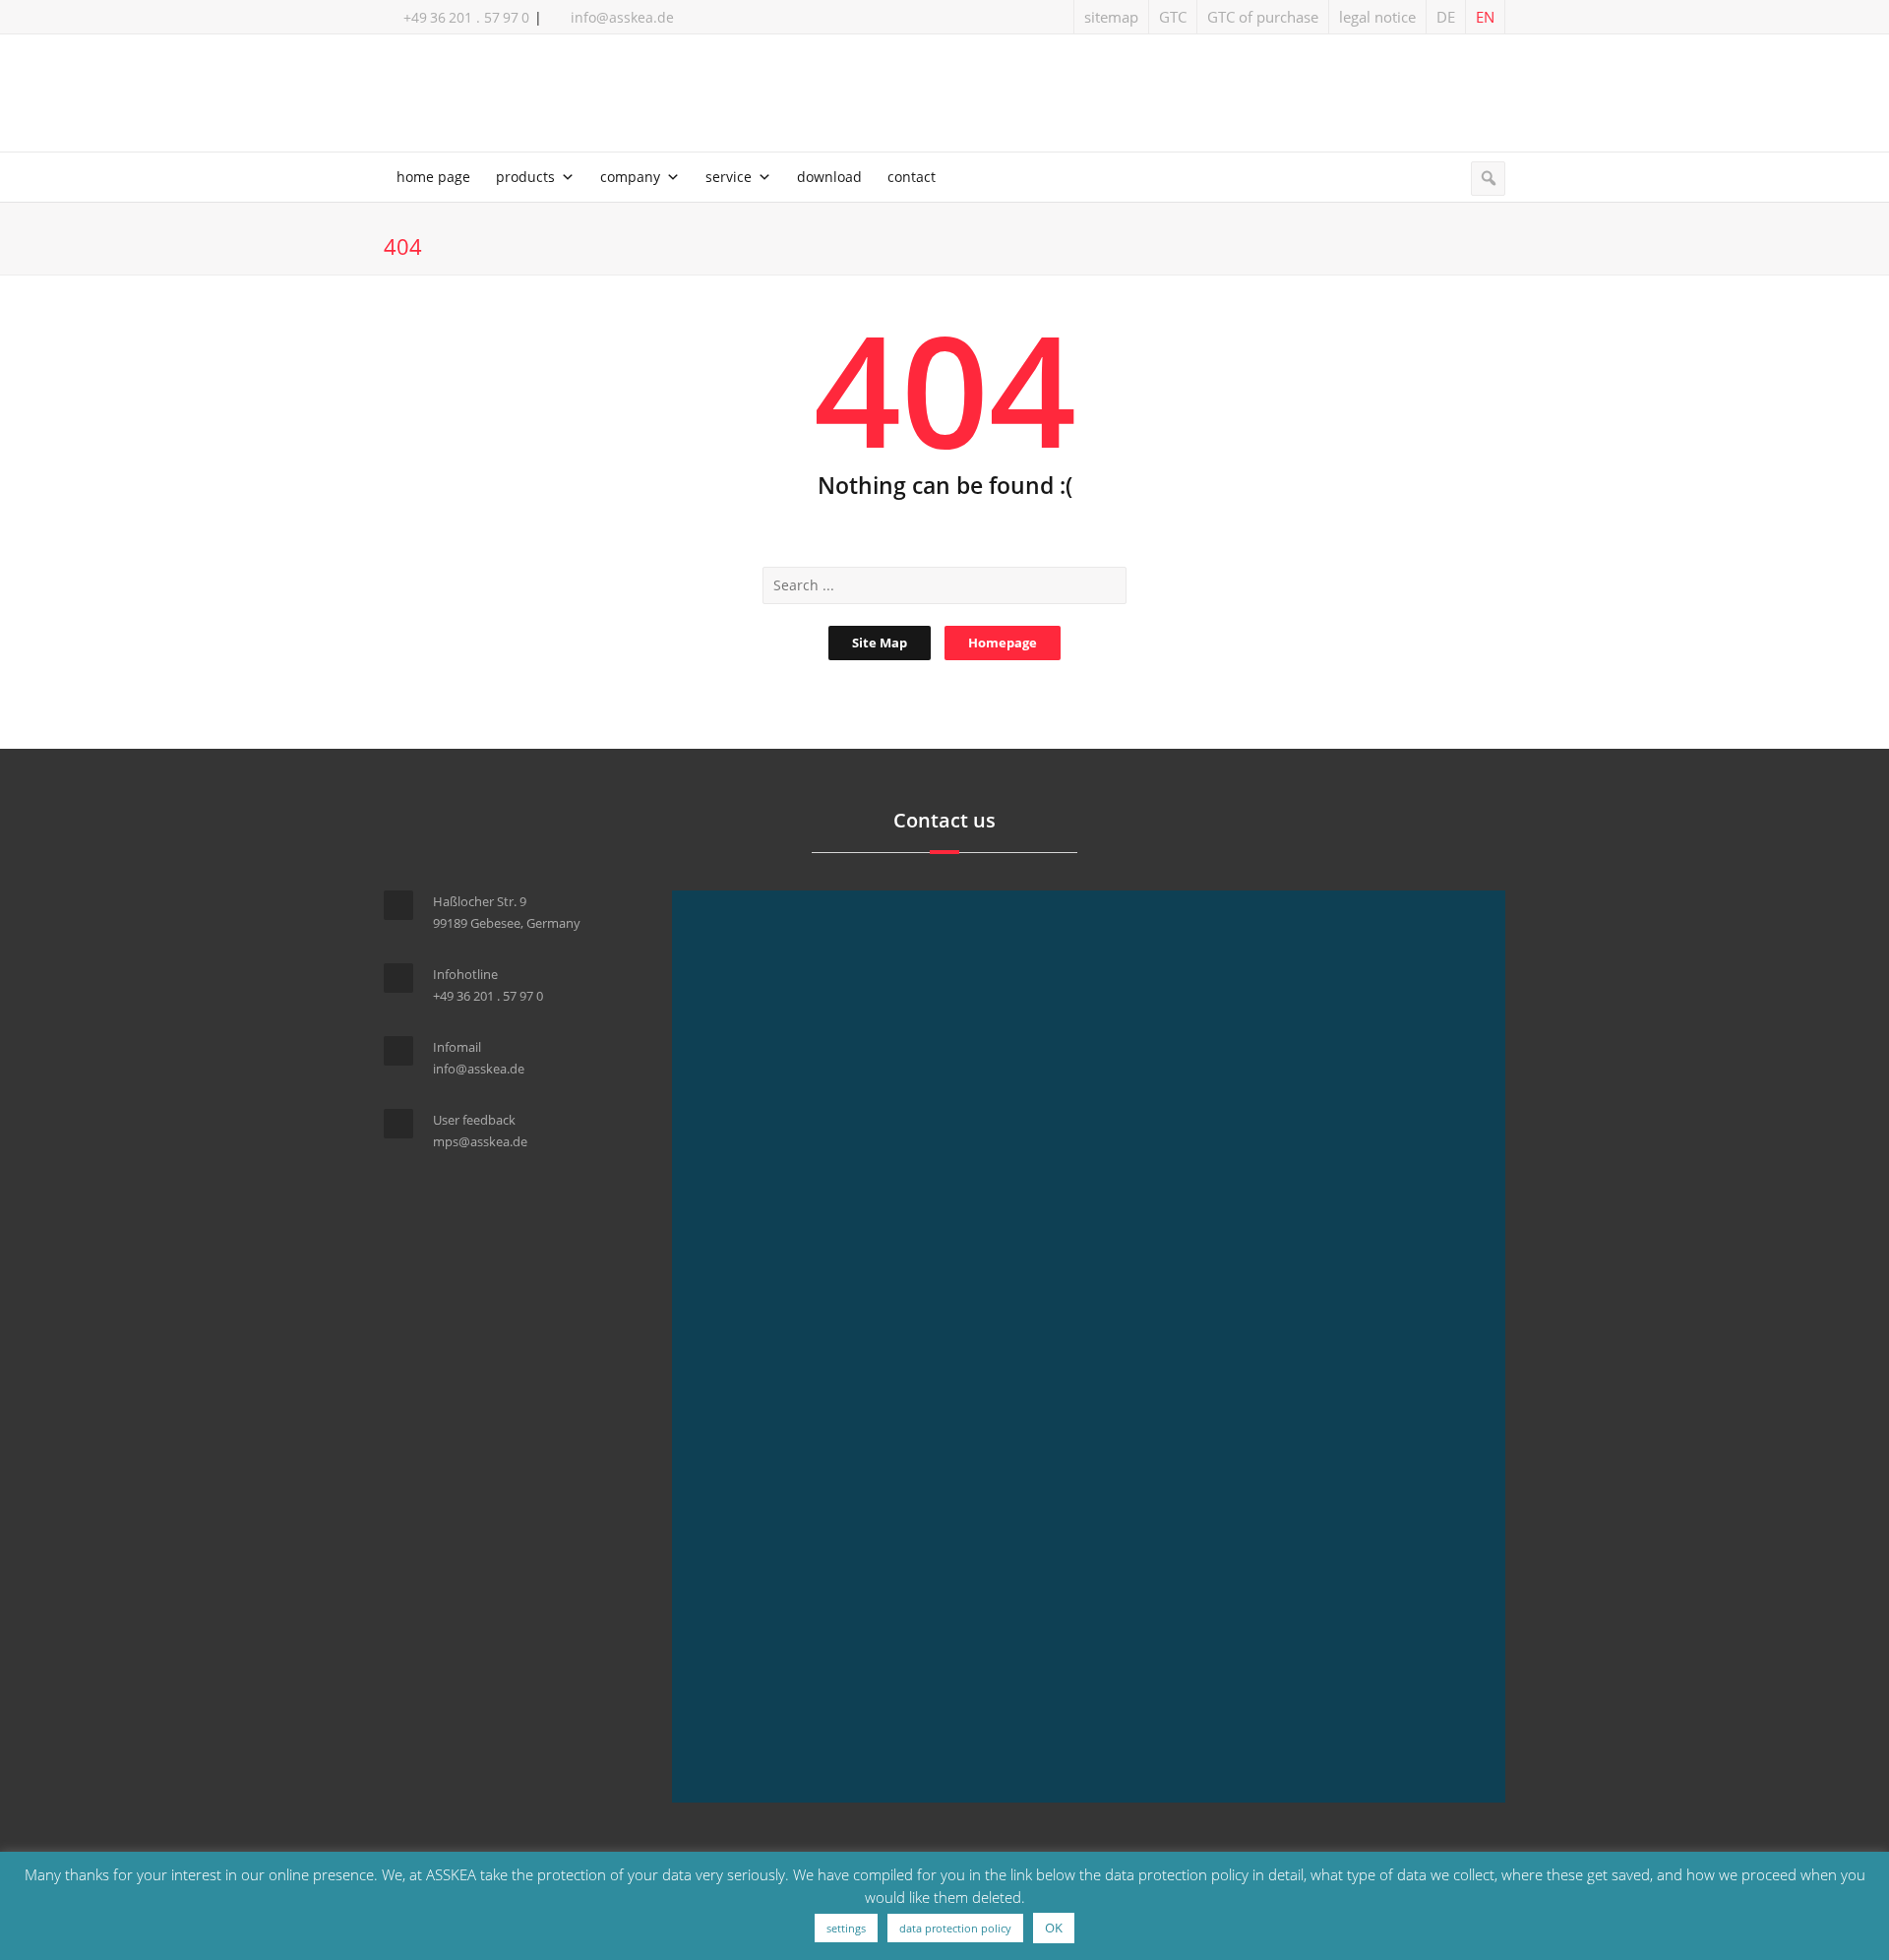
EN (1485, 17)
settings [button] (846, 1928)
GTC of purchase (1263, 17)
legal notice (1377, 17)
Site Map (880, 643)
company (630, 177)
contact (912, 177)
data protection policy (955, 1928)
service (729, 177)
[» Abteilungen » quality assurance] (944, 97)
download (829, 177)
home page (433, 177)
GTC (1173, 17)
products (525, 177)
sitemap (1111, 17)
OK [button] (1054, 1928)
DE (1446, 17)
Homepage (1003, 643)
